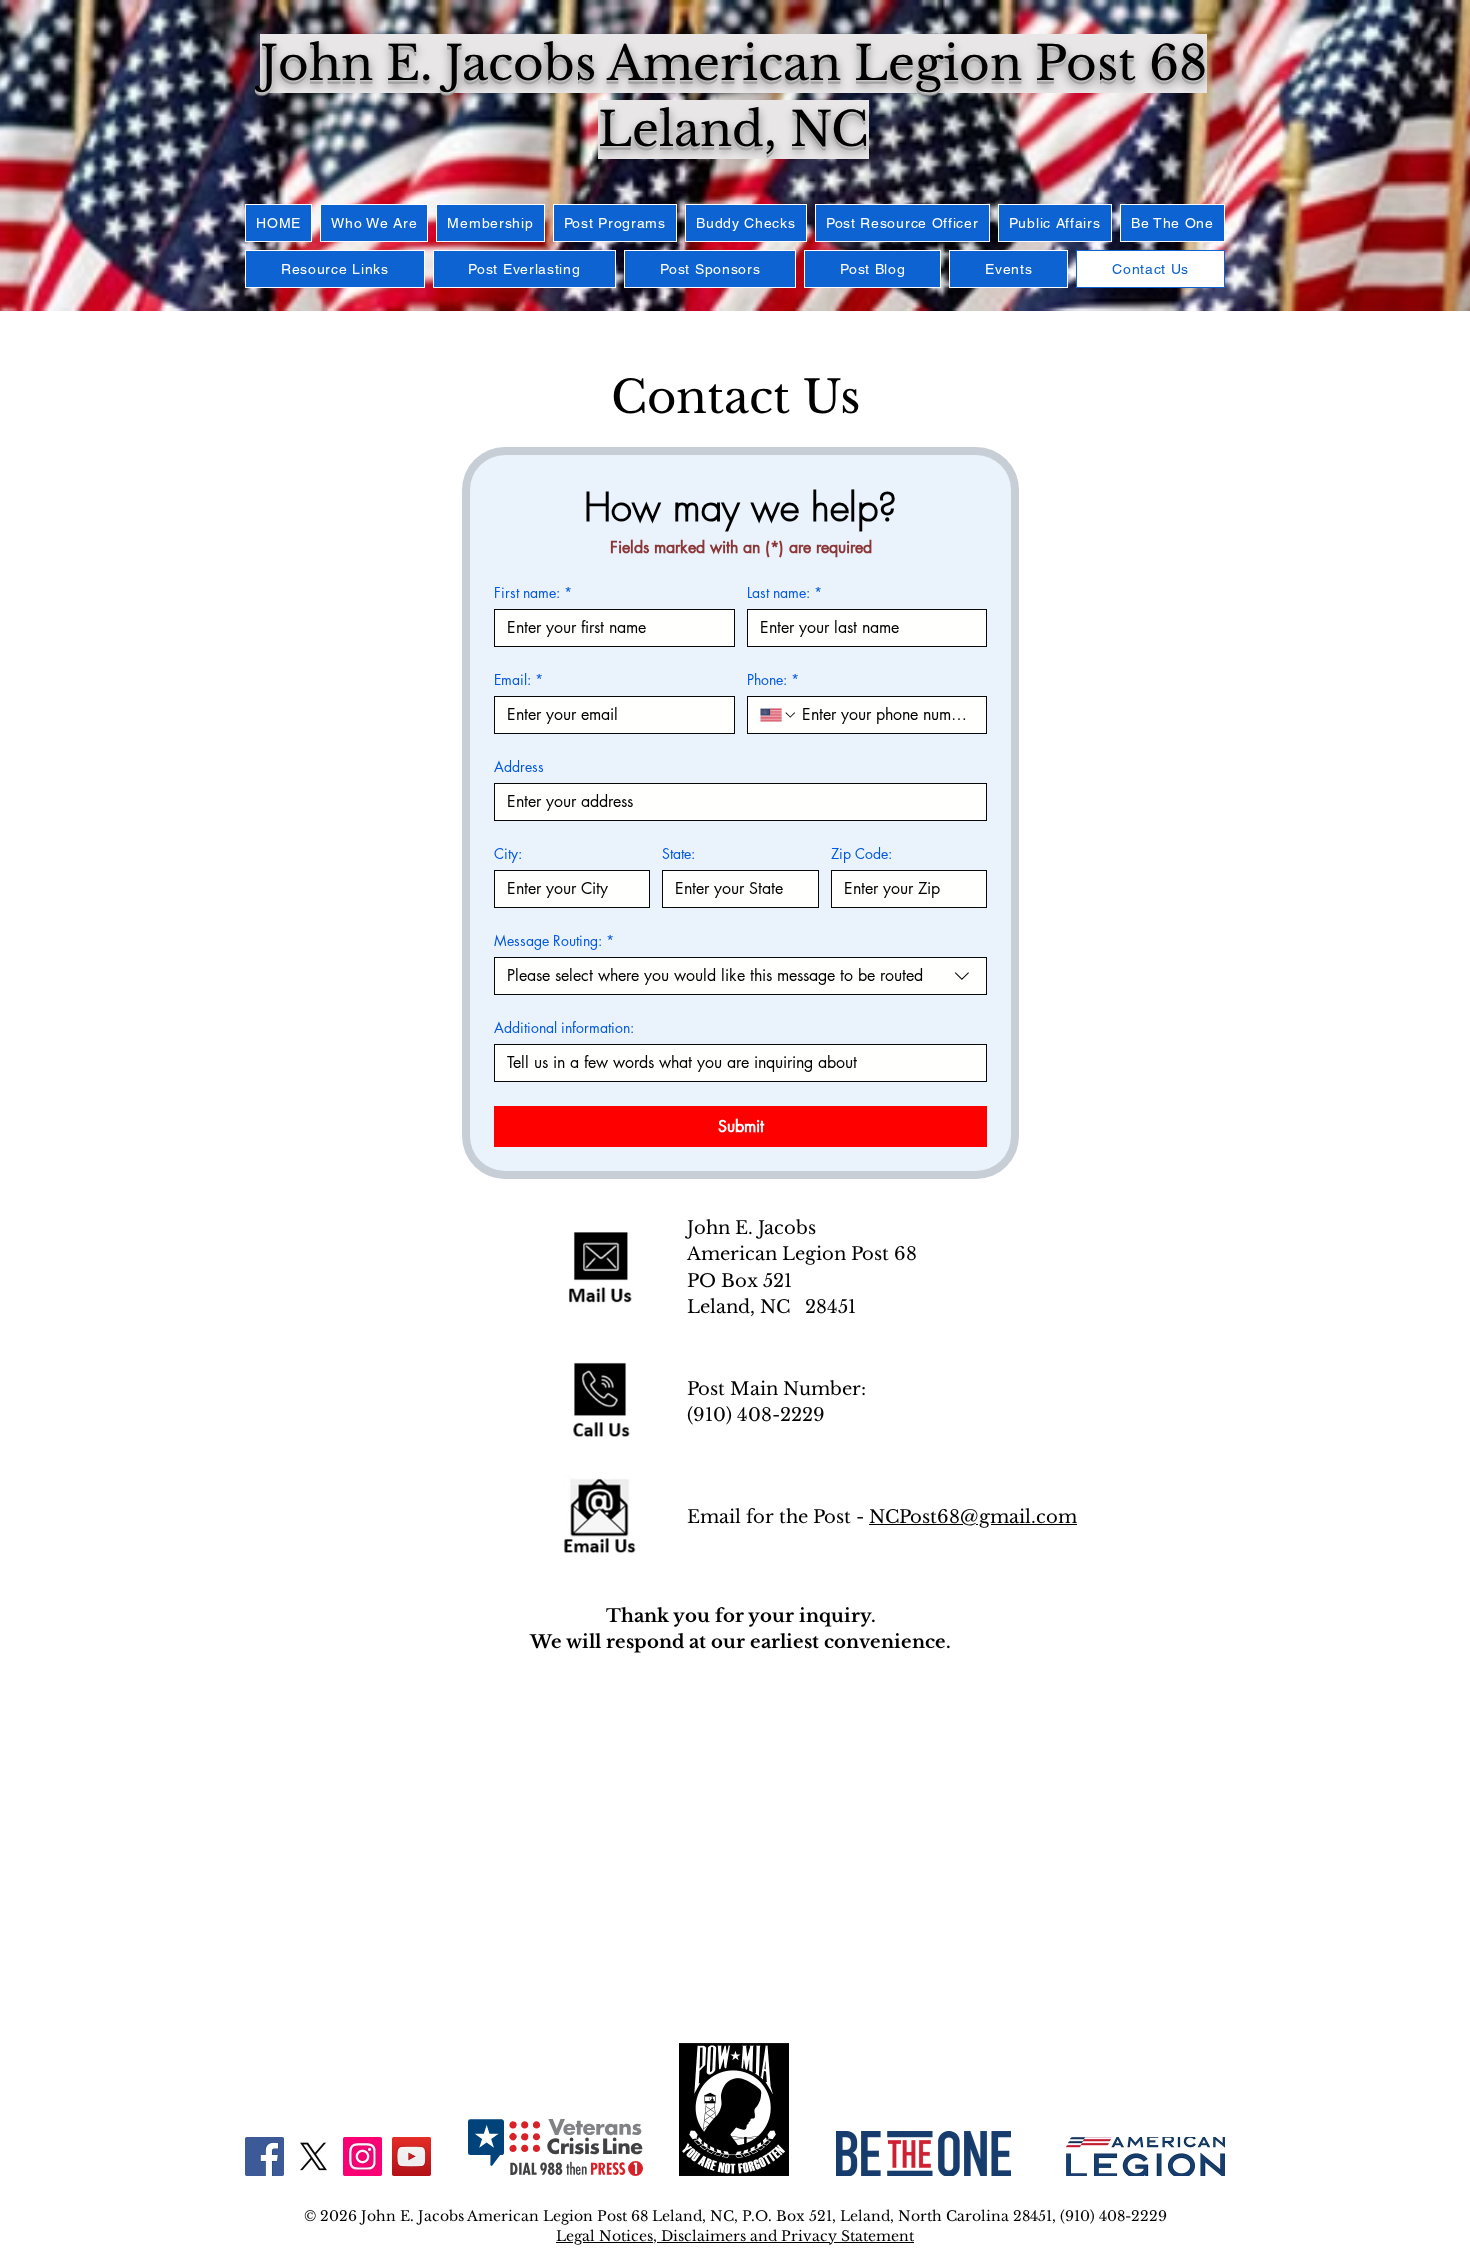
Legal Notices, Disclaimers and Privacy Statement (735, 2236)
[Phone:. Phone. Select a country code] (779, 715)
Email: (518, 679)
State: (678, 853)
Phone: (773, 679)
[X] (313, 2156)
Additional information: (564, 1027)
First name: (533, 592)
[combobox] (740, 976)
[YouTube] (411, 2156)
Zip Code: (861, 853)
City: (508, 853)
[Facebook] (264, 2156)
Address (519, 766)
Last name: (784, 592)
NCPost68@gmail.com (973, 1517)
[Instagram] (362, 2156)
